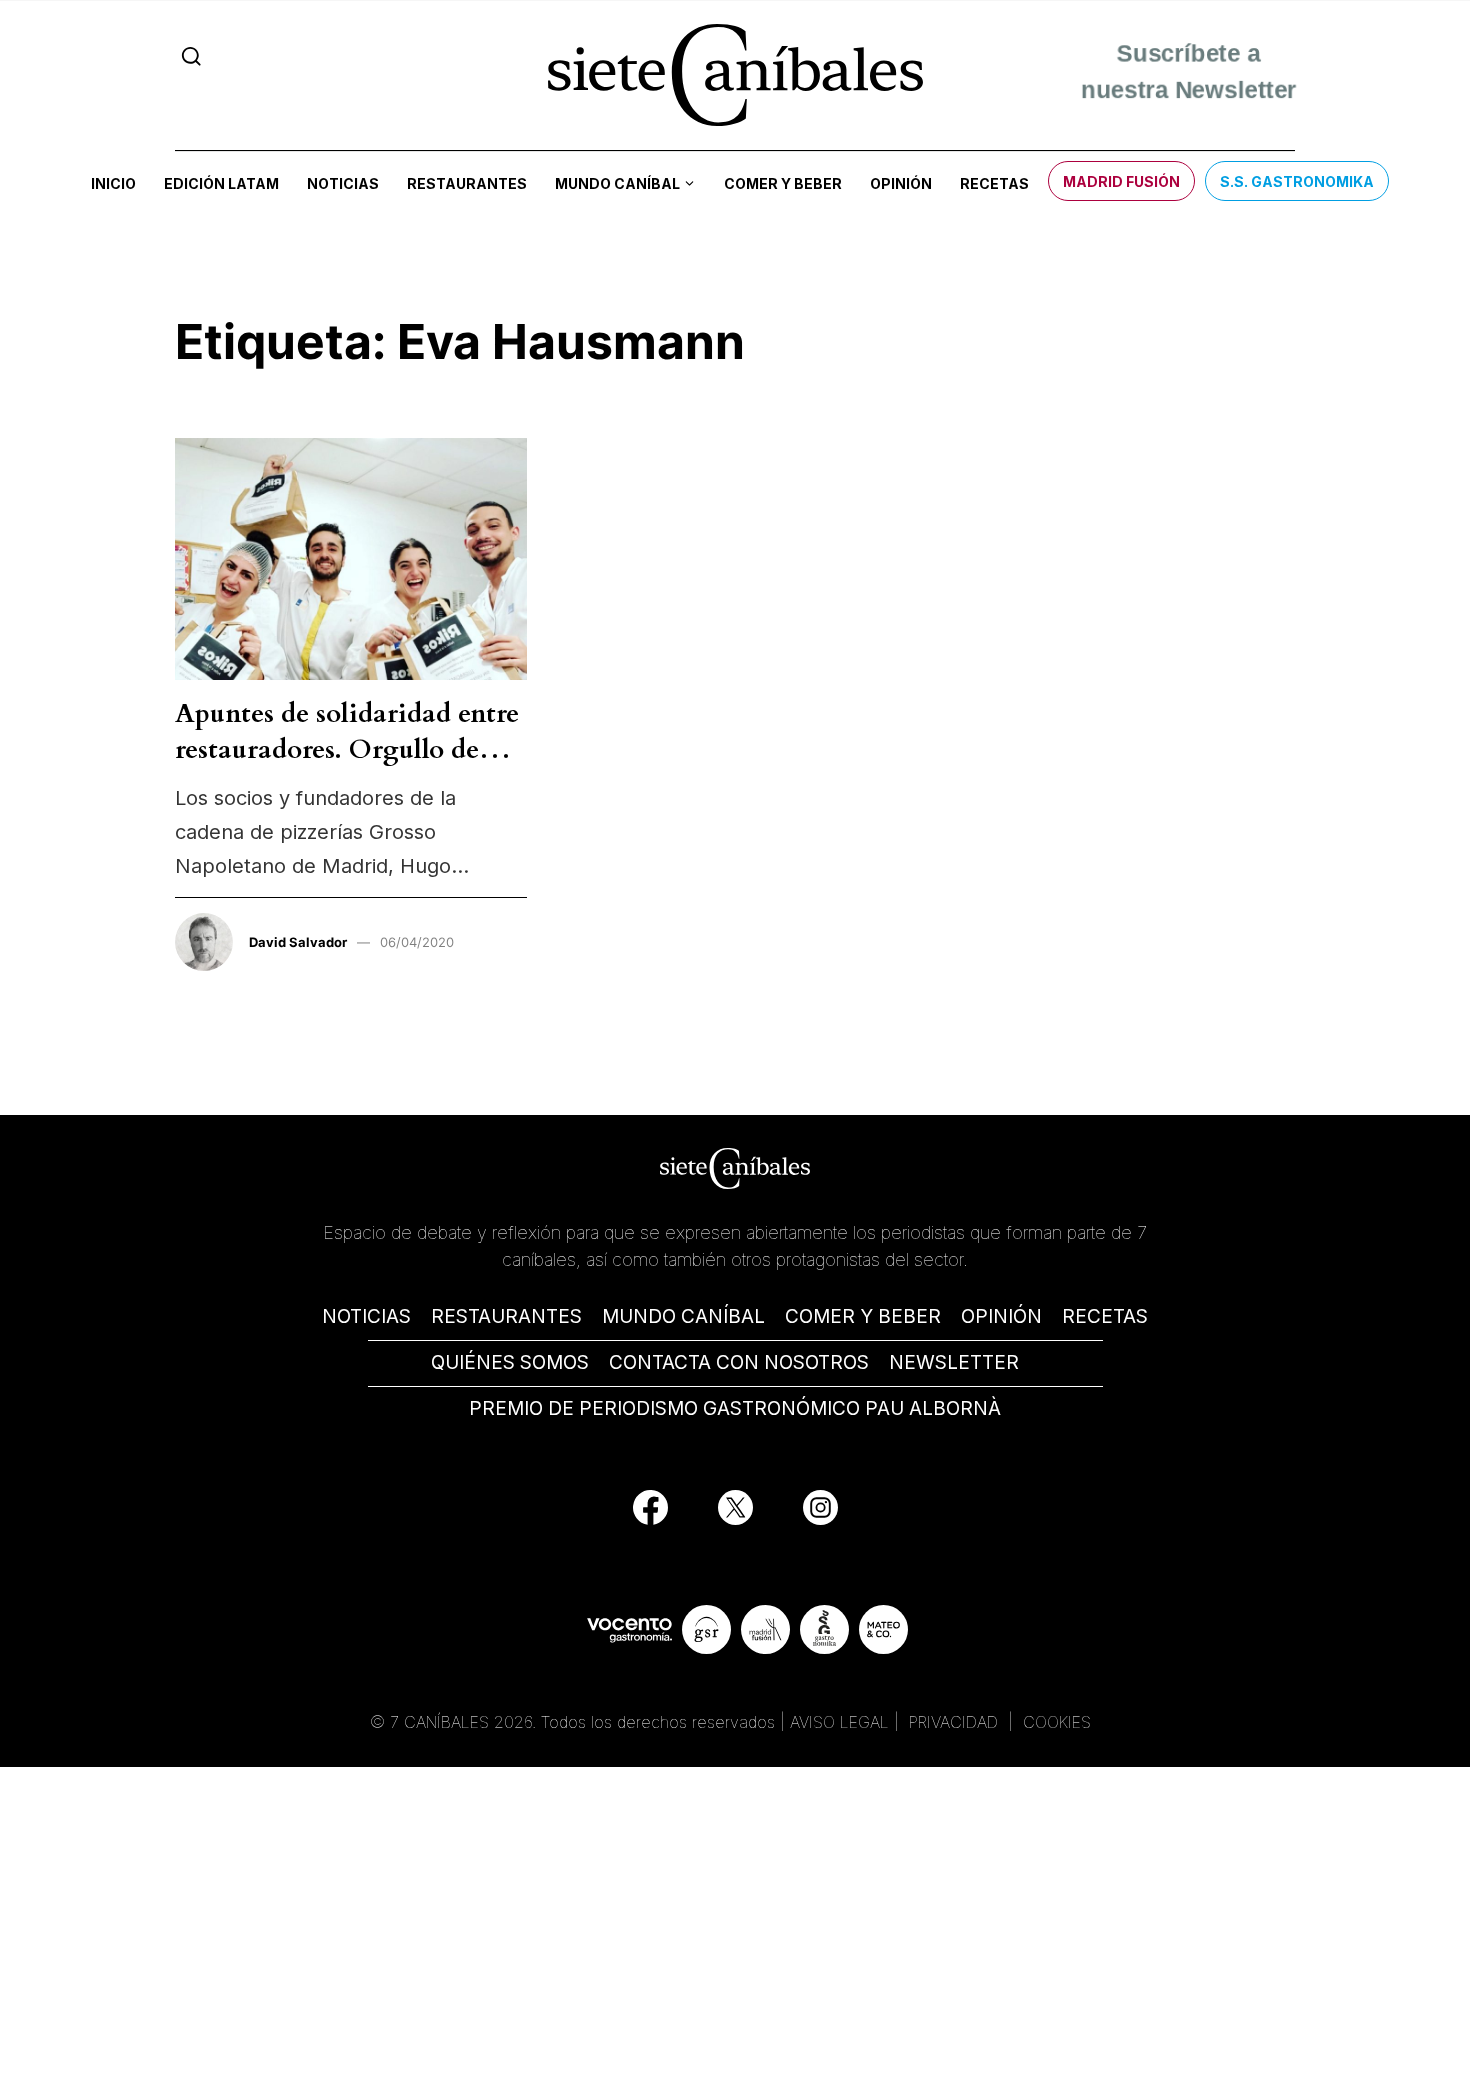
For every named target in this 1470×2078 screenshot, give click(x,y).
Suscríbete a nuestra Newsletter (1188, 74)
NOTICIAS (366, 1316)
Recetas (994, 183)
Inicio (113, 183)
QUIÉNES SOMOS (510, 1362)
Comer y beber (783, 183)
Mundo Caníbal (617, 183)
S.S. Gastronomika (1297, 181)
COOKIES (1057, 1722)
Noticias (343, 183)
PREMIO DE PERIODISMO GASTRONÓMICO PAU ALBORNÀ (735, 1408)
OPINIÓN (1001, 1316)
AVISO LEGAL (839, 1722)
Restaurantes (467, 183)
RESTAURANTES (506, 1316)
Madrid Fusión (1121, 181)
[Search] (191, 56)
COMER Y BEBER (863, 1316)
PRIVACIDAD (956, 1722)
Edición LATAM (221, 183)
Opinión (901, 183)
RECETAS (1105, 1316)
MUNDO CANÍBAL (683, 1316)
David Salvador (298, 942)
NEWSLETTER (954, 1362)
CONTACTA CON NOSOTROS (739, 1362)
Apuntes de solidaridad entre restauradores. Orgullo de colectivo (347, 750)
